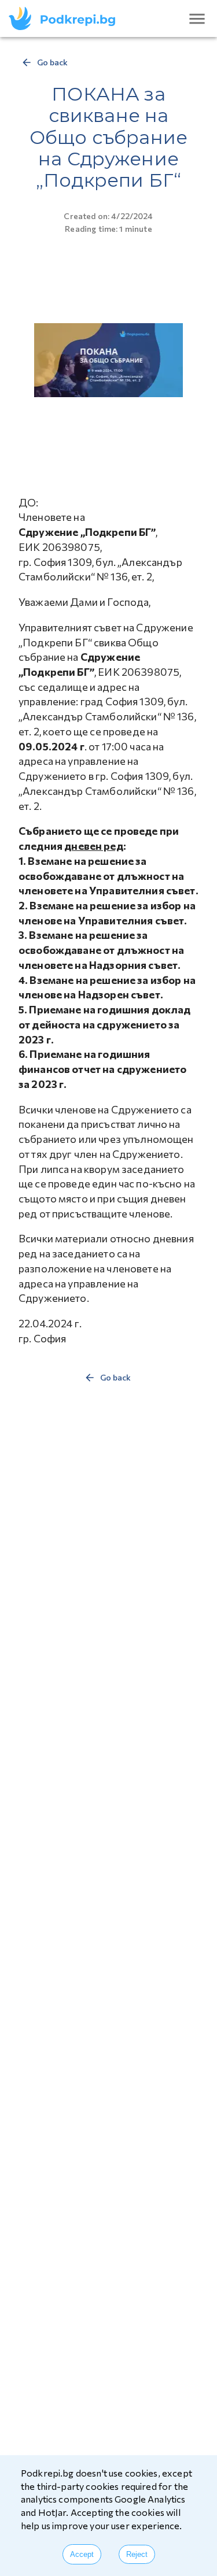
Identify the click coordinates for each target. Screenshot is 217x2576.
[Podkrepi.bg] (66, 18)
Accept (82, 2554)
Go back (52, 62)
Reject (137, 2554)
